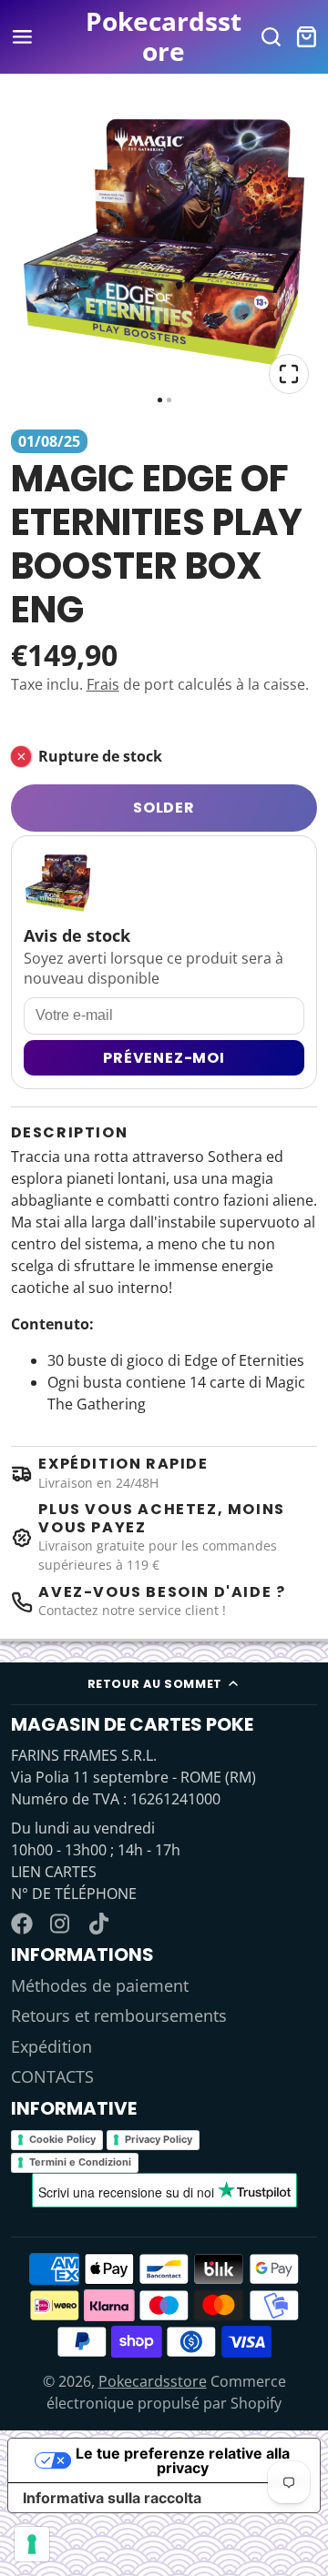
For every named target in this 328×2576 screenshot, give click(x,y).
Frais (103, 684)
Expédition (51, 2046)
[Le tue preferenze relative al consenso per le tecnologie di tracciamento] (32, 2544)
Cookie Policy (62, 2139)
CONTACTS (52, 2076)
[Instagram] (61, 1924)
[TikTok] (100, 1924)
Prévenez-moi (164, 1058)
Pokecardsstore (153, 2381)
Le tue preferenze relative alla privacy (183, 2460)
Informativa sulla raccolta (112, 2498)
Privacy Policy (159, 2139)
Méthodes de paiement (100, 1985)
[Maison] (164, 37)
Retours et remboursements (119, 2015)
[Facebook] (22, 1924)
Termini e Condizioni (80, 2162)
